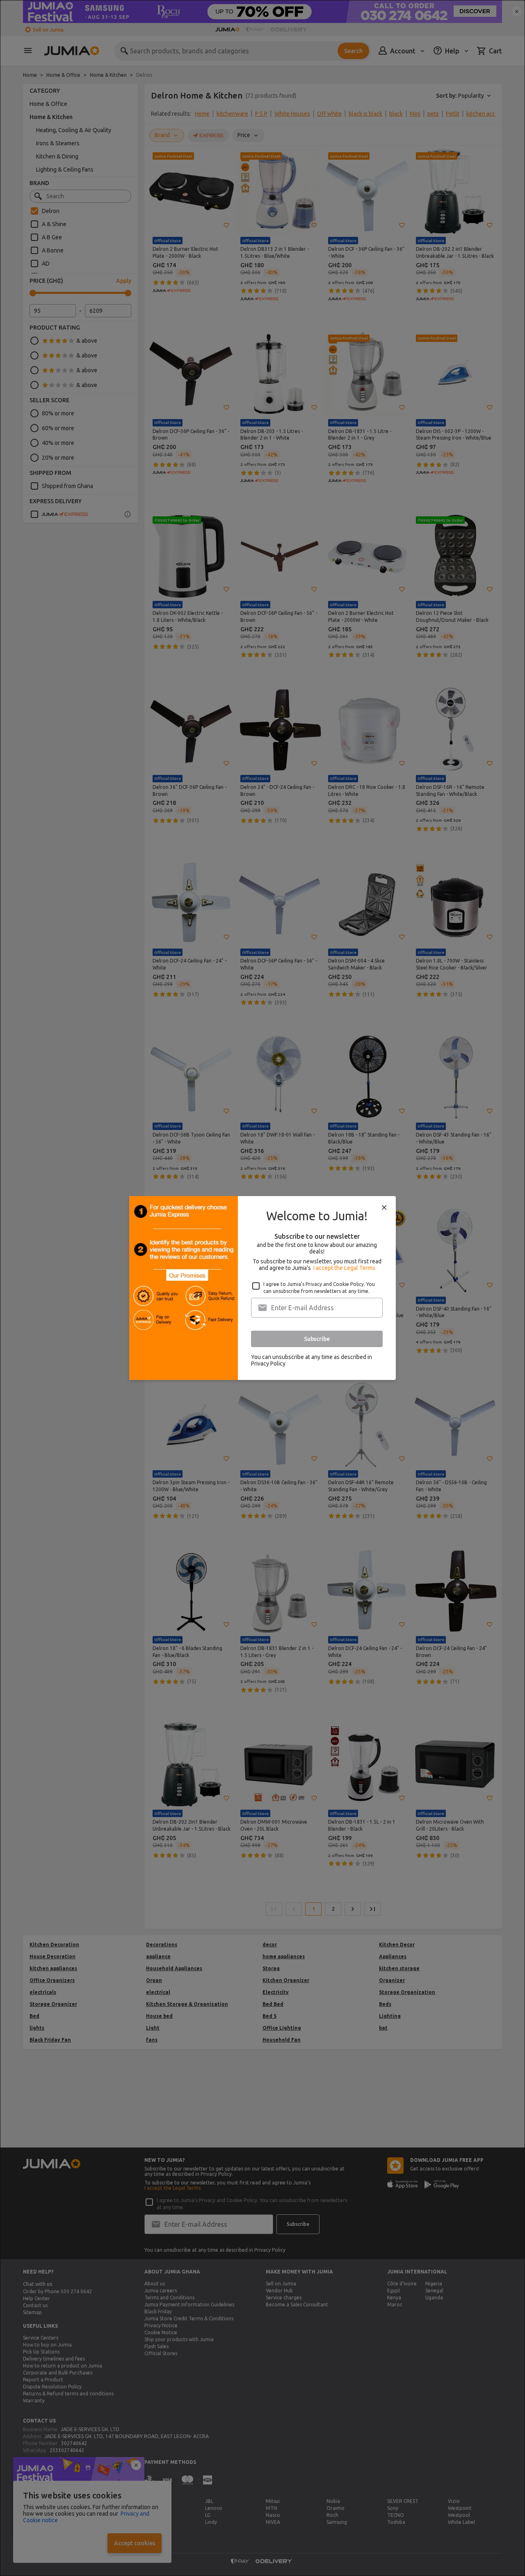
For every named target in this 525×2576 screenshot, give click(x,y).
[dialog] (262, 1288)
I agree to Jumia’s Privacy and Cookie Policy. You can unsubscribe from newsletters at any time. (319, 1288)
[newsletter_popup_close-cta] (384, 1208)
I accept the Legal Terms (344, 1268)
